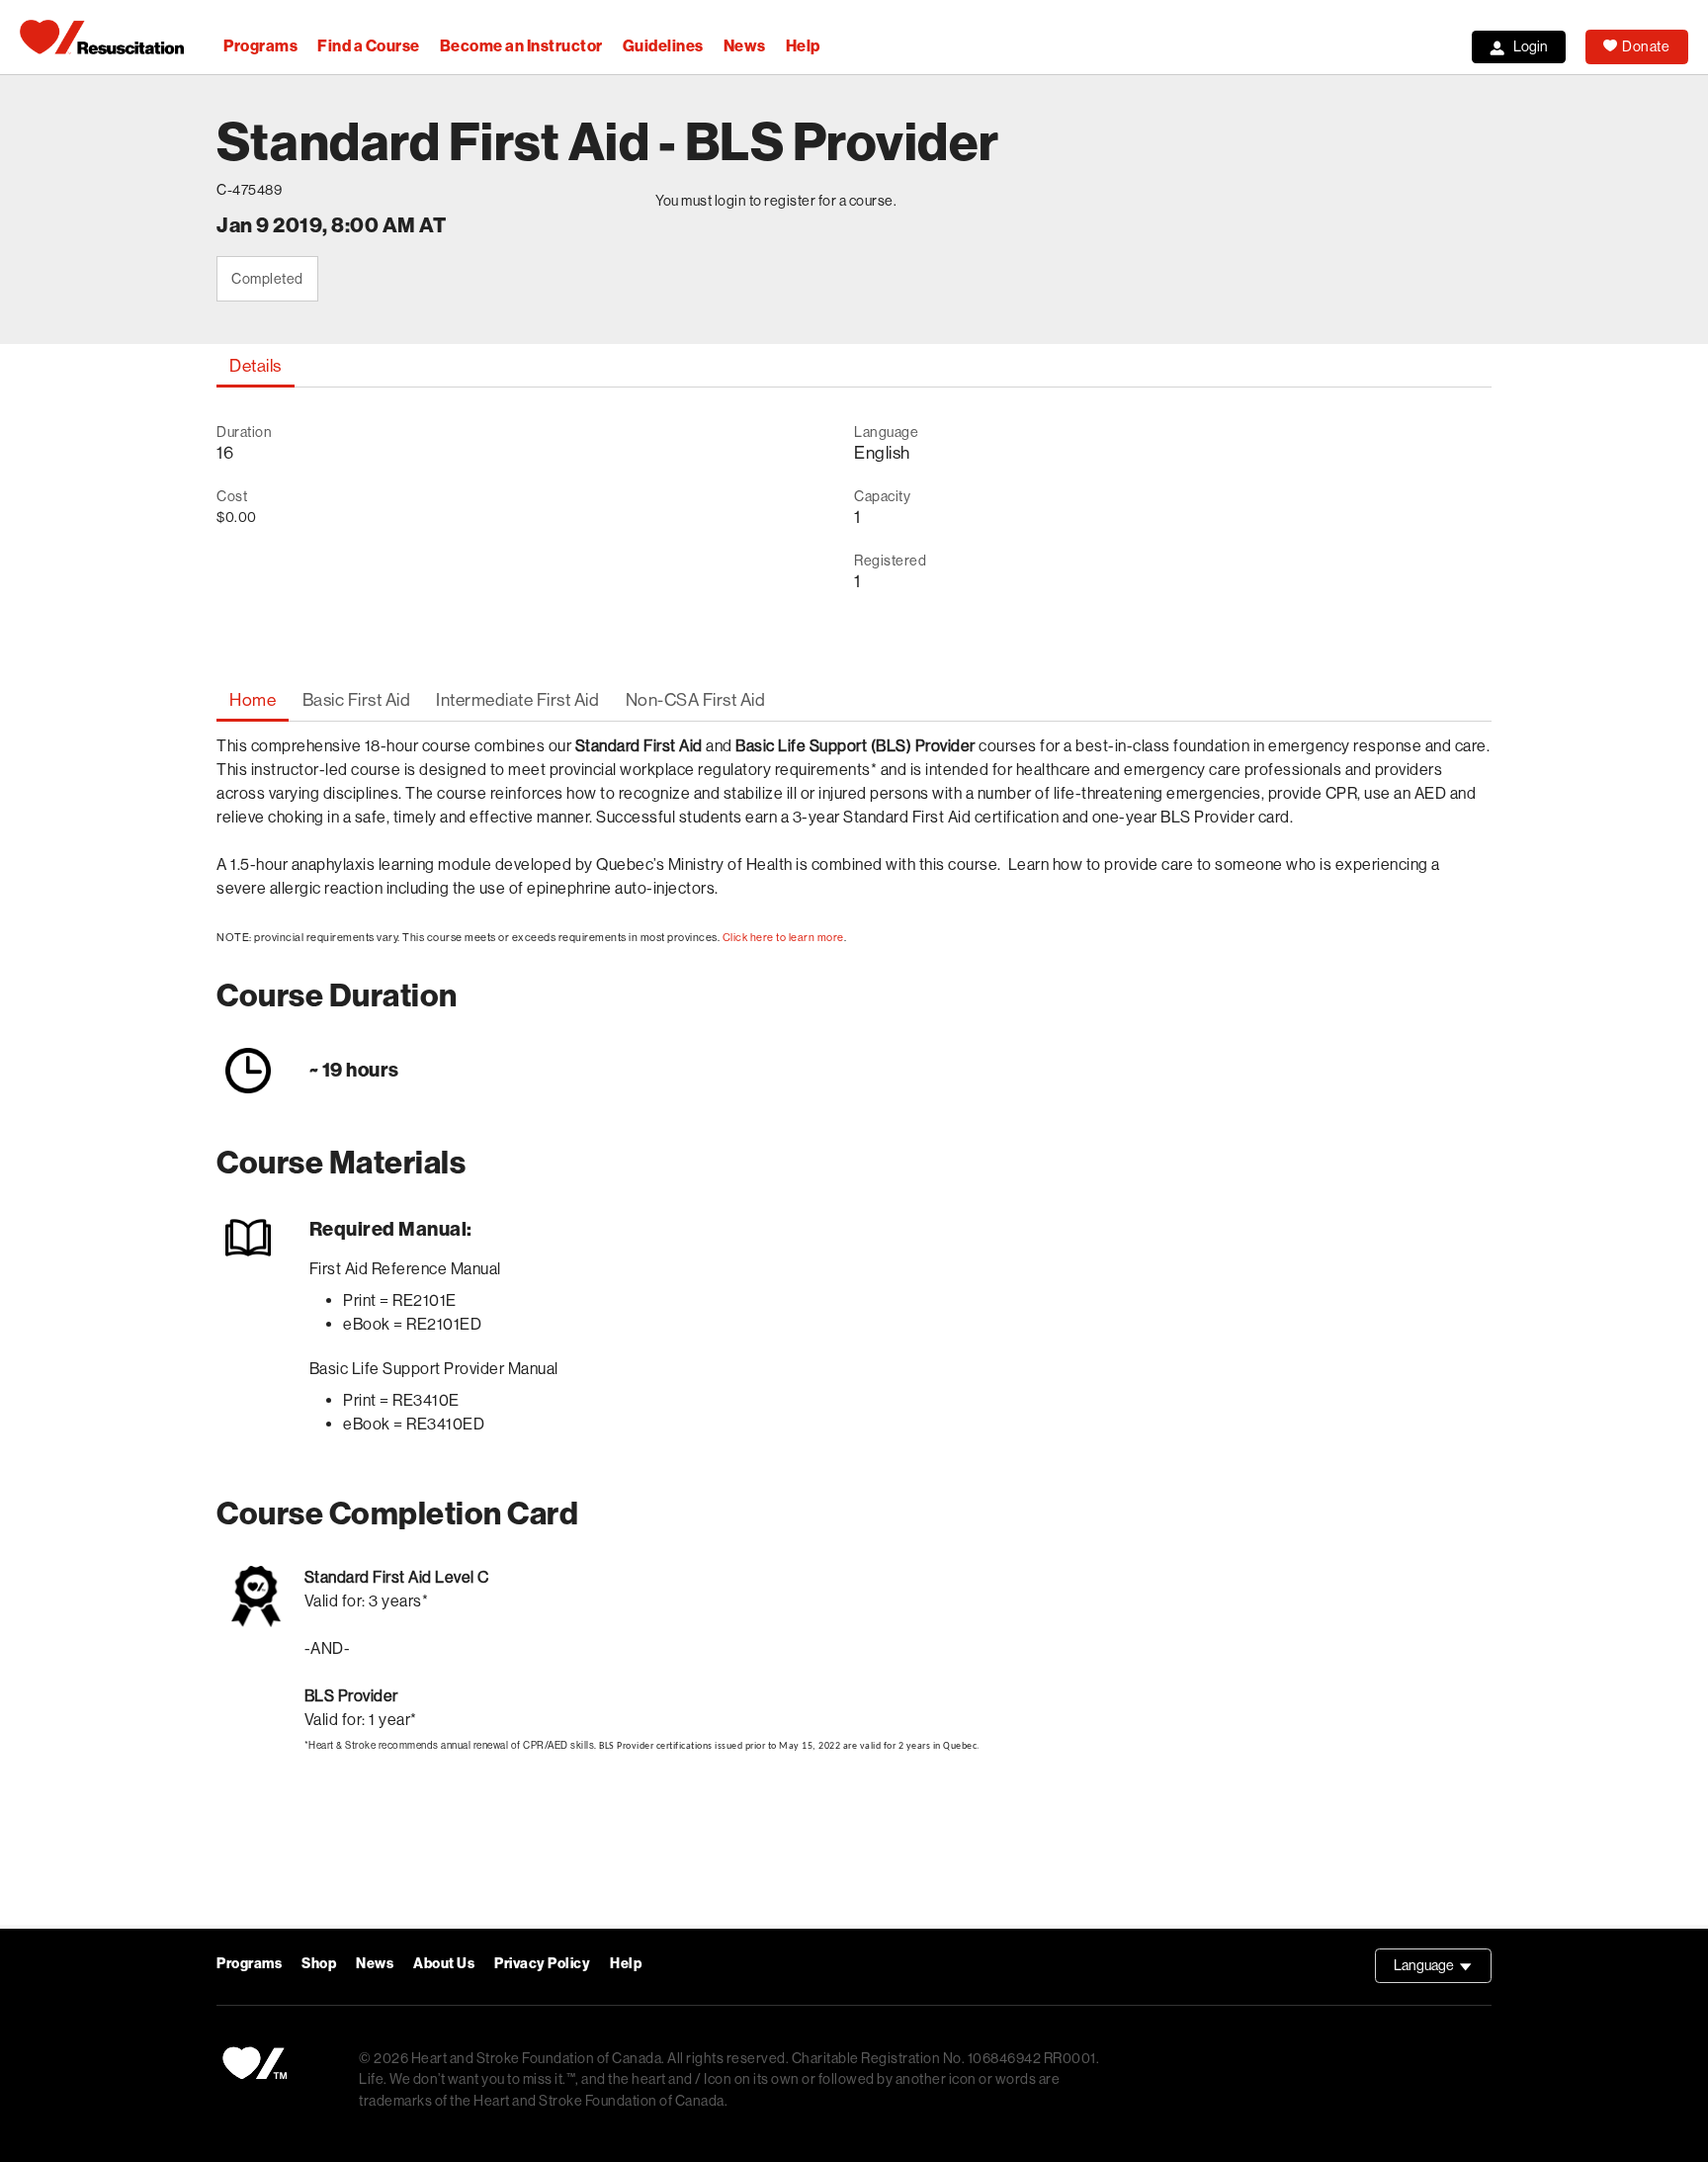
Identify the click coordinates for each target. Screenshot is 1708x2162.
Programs (260, 46)
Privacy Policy (542, 1964)
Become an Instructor (521, 46)
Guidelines (663, 46)
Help (803, 46)
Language (1443, 1970)
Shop (319, 1964)
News (745, 46)
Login (1531, 46)
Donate (1646, 46)
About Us (444, 1964)
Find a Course (369, 46)
